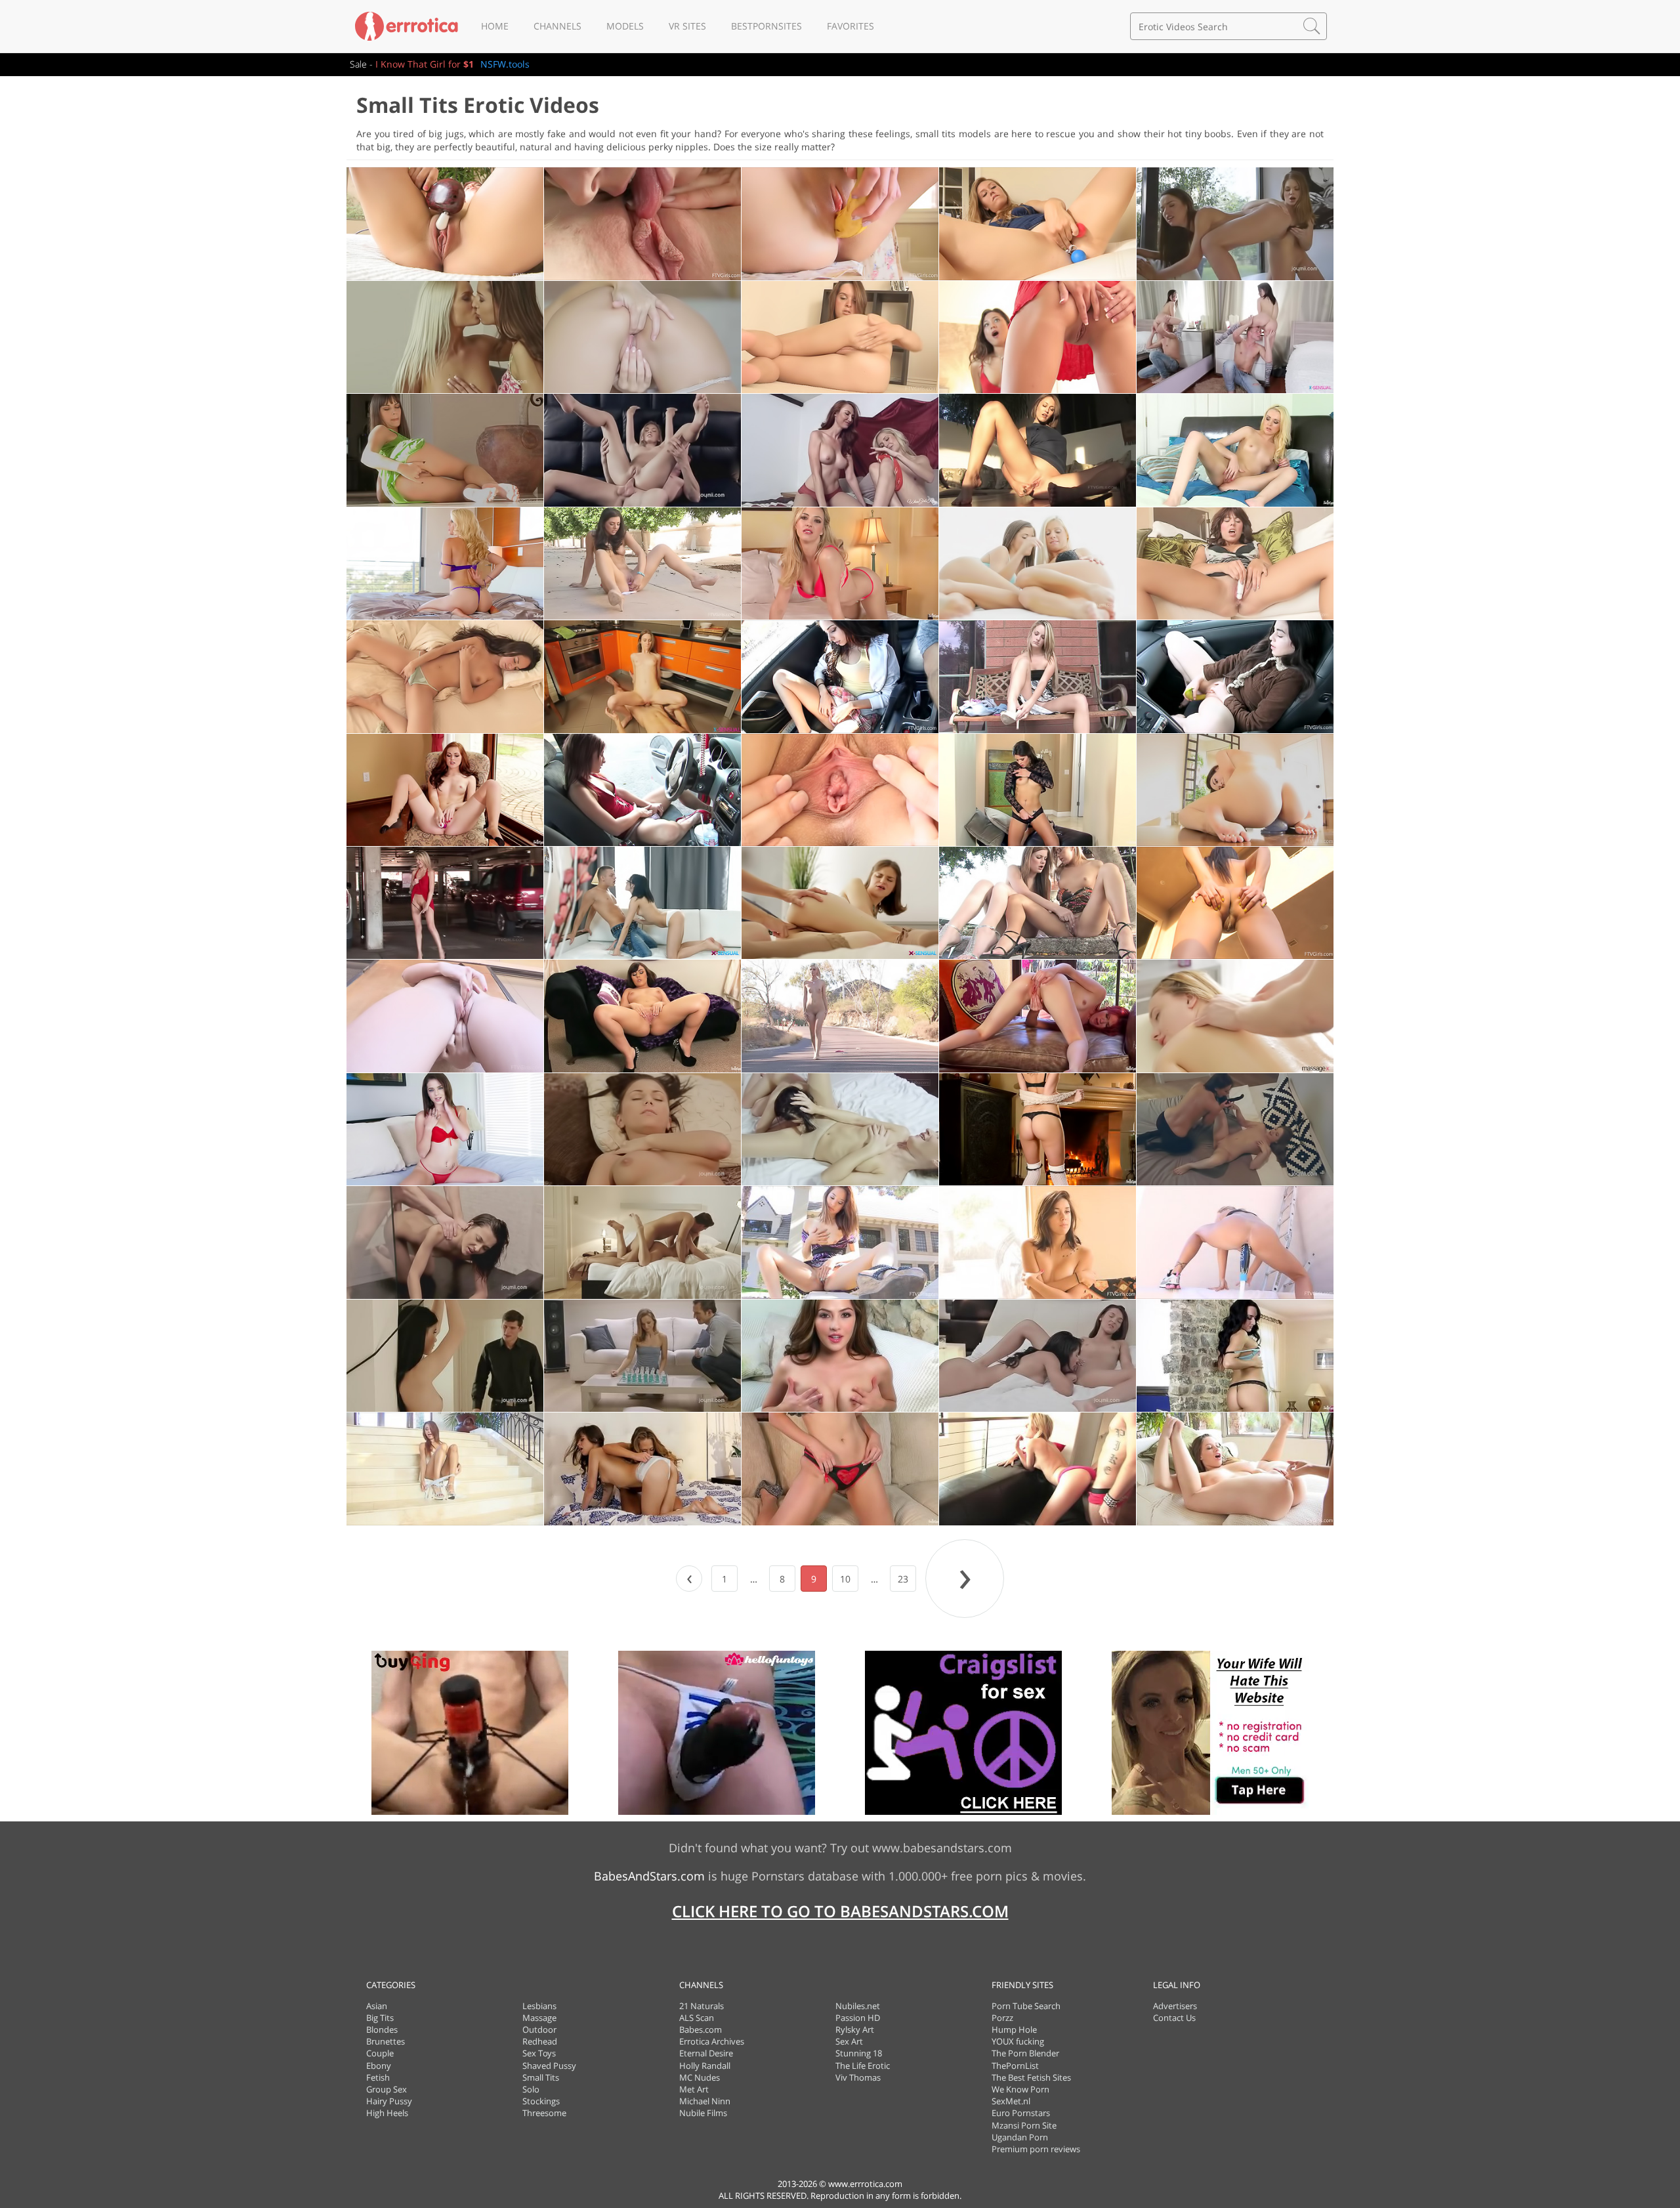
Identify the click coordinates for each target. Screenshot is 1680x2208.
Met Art (694, 2089)
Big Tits (380, 2018)
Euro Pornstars (1021, 2113)
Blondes (382, 2029)
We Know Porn (1020, 2089)
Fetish (378, 2077)
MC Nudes (700, 2077)
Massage (539, 2018)
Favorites (850, 26)
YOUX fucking (1018, 2041)
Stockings (541, 2101)
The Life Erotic (863, 2066)
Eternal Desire (706, 2053)
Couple (380, 2053)
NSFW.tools (505, 64)
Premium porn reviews (1036, 2149)
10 (845, 1579)
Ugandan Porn (1020, 2137)
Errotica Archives (712, 2041)
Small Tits (541, 2077)
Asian (377, 2006)
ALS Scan (697, 2018)
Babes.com (701, 2029)
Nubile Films (703, 2113)
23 (903, 1579)
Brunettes (386, 2041)
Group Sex (387, 2089)
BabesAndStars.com (649, 1876)
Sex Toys (539, 2053)
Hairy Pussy (389, 2101)
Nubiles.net (858, 2006)
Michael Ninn (705, 2101)
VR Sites (687, 26)
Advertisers (1175, 2006)
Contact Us (1174, 2018)
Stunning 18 (859, 2053)
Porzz (1002, 2018)
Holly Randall (705, 2066)
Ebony (379, 2066)
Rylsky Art (855, 2029)
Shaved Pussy (549, 2066)
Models (625, 26)
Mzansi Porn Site (1024, 2125)
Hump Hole (1014, 2029)
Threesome (544, 2113)
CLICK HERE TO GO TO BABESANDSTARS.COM (840, 1911)
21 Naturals (702, 2006)
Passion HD (858, 2018)
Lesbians (539, 2006)
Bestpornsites (766, 26)
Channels (557, 26)
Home (495, 26)
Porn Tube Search (1026, 2006)
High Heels (387, 2113)
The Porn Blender (1025, 2053)
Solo (531, 2089)
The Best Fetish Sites (1031, 2077)
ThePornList (1015, 2066)
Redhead (540, 2041)
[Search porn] (1312, 26)
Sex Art (849, 2041)
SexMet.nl (1011, 2101)
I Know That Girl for (425, 64)
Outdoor (539, 2029)
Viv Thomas (858, 2077)
